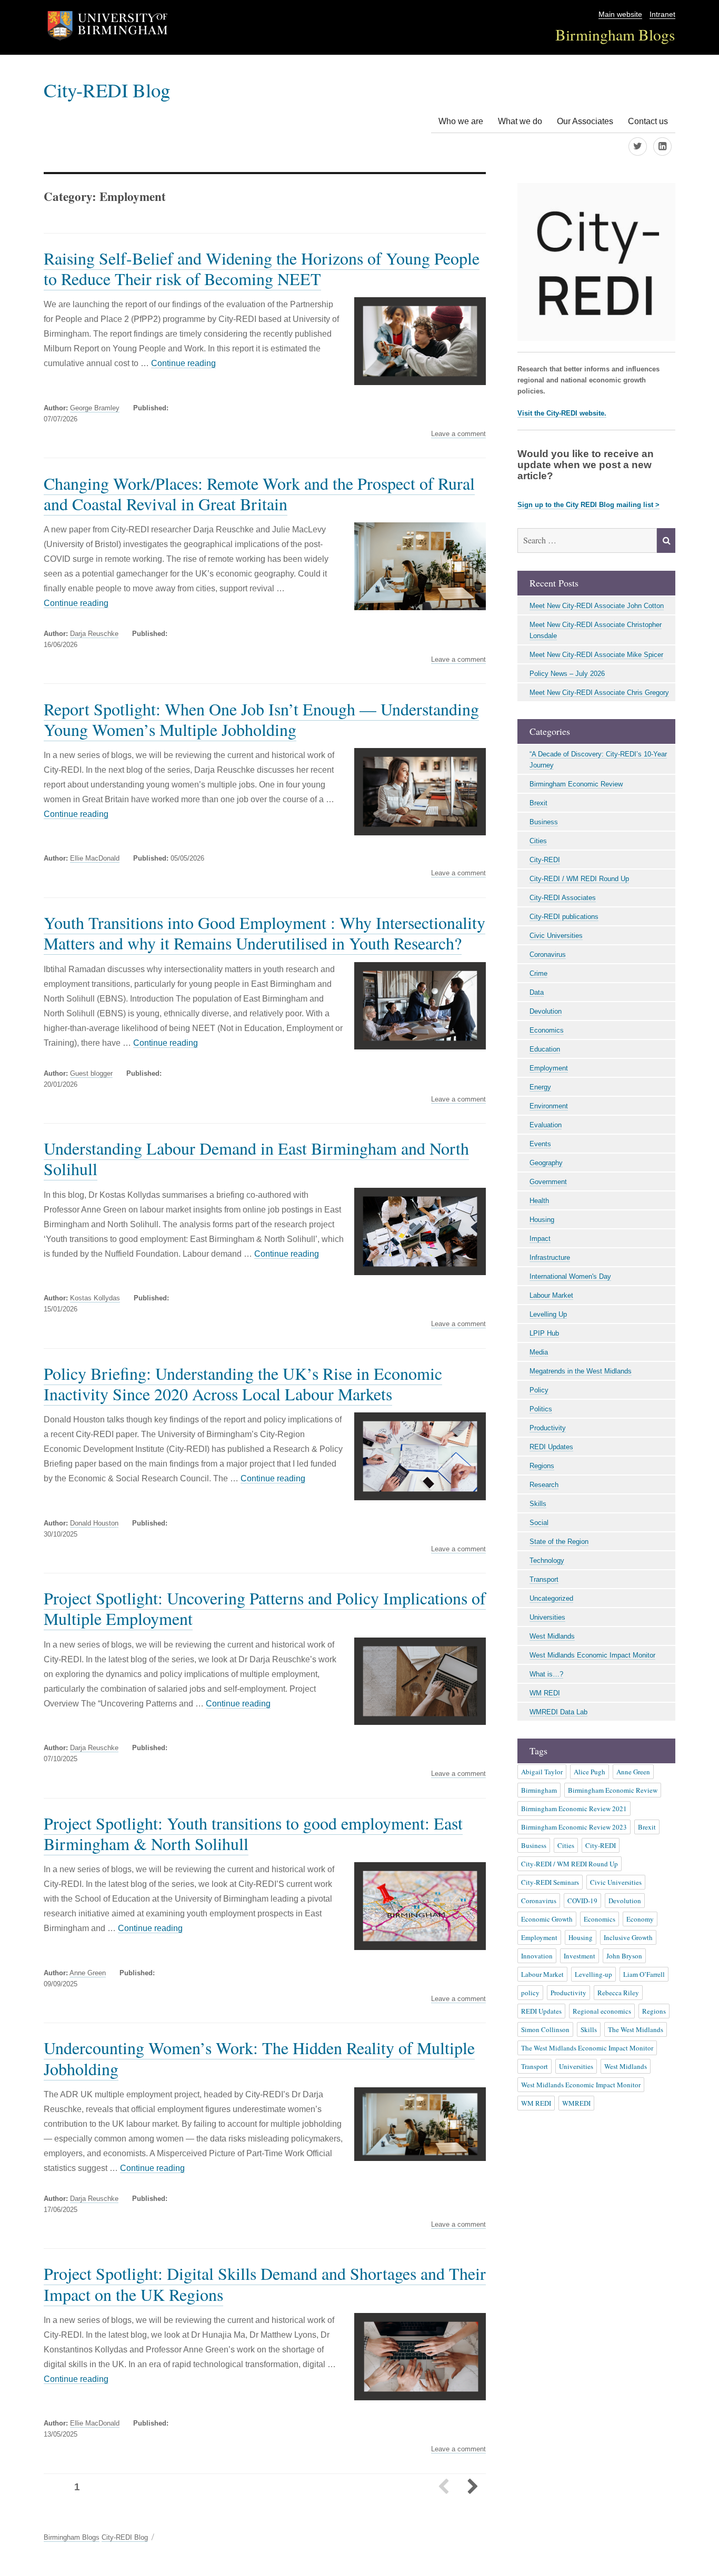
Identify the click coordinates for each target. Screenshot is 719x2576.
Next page (472, 2488)
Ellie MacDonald (95, 858)
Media (539, 1352)
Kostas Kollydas (95, 1298)
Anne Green (88, 1973)
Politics (541, 1409)
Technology (547, 1560)
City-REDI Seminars (550, 1882)
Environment (549, 1106)
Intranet (662, 14)
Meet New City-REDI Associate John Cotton (597, 606)
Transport (544, 1579)
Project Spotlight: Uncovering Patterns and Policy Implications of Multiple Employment (265, 1608)
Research (544, 1485)
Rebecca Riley (618, 1993)
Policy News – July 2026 (567, 674)
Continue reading (183, 363)
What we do (520, 121)
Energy (540, 1087)
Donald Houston (94, 1523)
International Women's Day (570, 1276)
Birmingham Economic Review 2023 (574, 1827)
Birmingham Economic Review (576, 784)
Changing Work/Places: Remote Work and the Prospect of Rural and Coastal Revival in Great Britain (259, 493)
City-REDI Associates (563, 898)
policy (530, 1993)
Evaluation (546, 1125)
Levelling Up (548, 1314)
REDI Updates (551, 1447)
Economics (547, 1030)
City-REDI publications (564, 917)
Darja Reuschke (94, 634)
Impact (540, 1239)
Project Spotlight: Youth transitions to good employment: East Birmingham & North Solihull (253, 1833)
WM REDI (545, 1693)
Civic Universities (556, 936)
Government (548, 1182)
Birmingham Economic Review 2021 (574, 1809)
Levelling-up (593, 1974)
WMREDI (576, 2103)
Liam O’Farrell (644, 1974)
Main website (620, 14)
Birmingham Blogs (615, 34)
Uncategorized (551, 1598)
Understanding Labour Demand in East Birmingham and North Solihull (256, 1158)
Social (539, 1523)
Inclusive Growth (628, 1937)
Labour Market (551, 1295)
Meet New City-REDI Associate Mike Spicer (596, 655)
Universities (547, 1617)
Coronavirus (548, 954)
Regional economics (602, 2011)
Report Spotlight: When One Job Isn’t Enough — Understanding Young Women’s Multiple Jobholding (261, 719)
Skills (538, 1504)
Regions (542, 1466)
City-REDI (545, 860)
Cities (538, 841)
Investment (580, 1956)
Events (540, 1144)
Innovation (537, 1956)
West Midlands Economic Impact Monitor (592, 1655)
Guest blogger (91, 1073)
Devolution (546, 1011)
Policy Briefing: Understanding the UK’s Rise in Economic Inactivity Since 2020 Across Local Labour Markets (243, 1383)
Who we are (461, 121)
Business (544, 822)
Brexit (538, 803)
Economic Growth (547, 1919)
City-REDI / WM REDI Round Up (579, 879)
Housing (542, 1220)
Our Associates (585, 121)
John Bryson (624, 1956)
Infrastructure (550, 1257)
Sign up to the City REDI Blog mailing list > (588, 505)
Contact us (648, 121)
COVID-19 (582, 1901)
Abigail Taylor (542, 1772)
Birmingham (539, 1790)
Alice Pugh (590, 1772)
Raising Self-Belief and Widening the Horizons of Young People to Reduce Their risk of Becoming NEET (262, 268)
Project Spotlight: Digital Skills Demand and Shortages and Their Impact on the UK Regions (265, 2284)
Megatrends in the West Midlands (581, 1371)
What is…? (546, 1674)
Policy (539, 1390)
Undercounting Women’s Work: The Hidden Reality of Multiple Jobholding (259, 2058)
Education (545, 1049)
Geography (546, 1163)
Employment (549, 1068)
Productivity (548, 1428)
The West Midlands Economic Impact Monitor (587, 2048)
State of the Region (559, 1542)
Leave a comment (458, 434)
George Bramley (95, 408)
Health (539, 1201)
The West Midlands (636, 2029)
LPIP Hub (544, 1333)
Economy (640, 1919)
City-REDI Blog (107, 90)
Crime (538, 973)
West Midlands (552, 1636)
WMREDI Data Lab (558, 1712)
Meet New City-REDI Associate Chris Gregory (599, 693)
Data (537, 992)
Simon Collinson (545, 2029)
